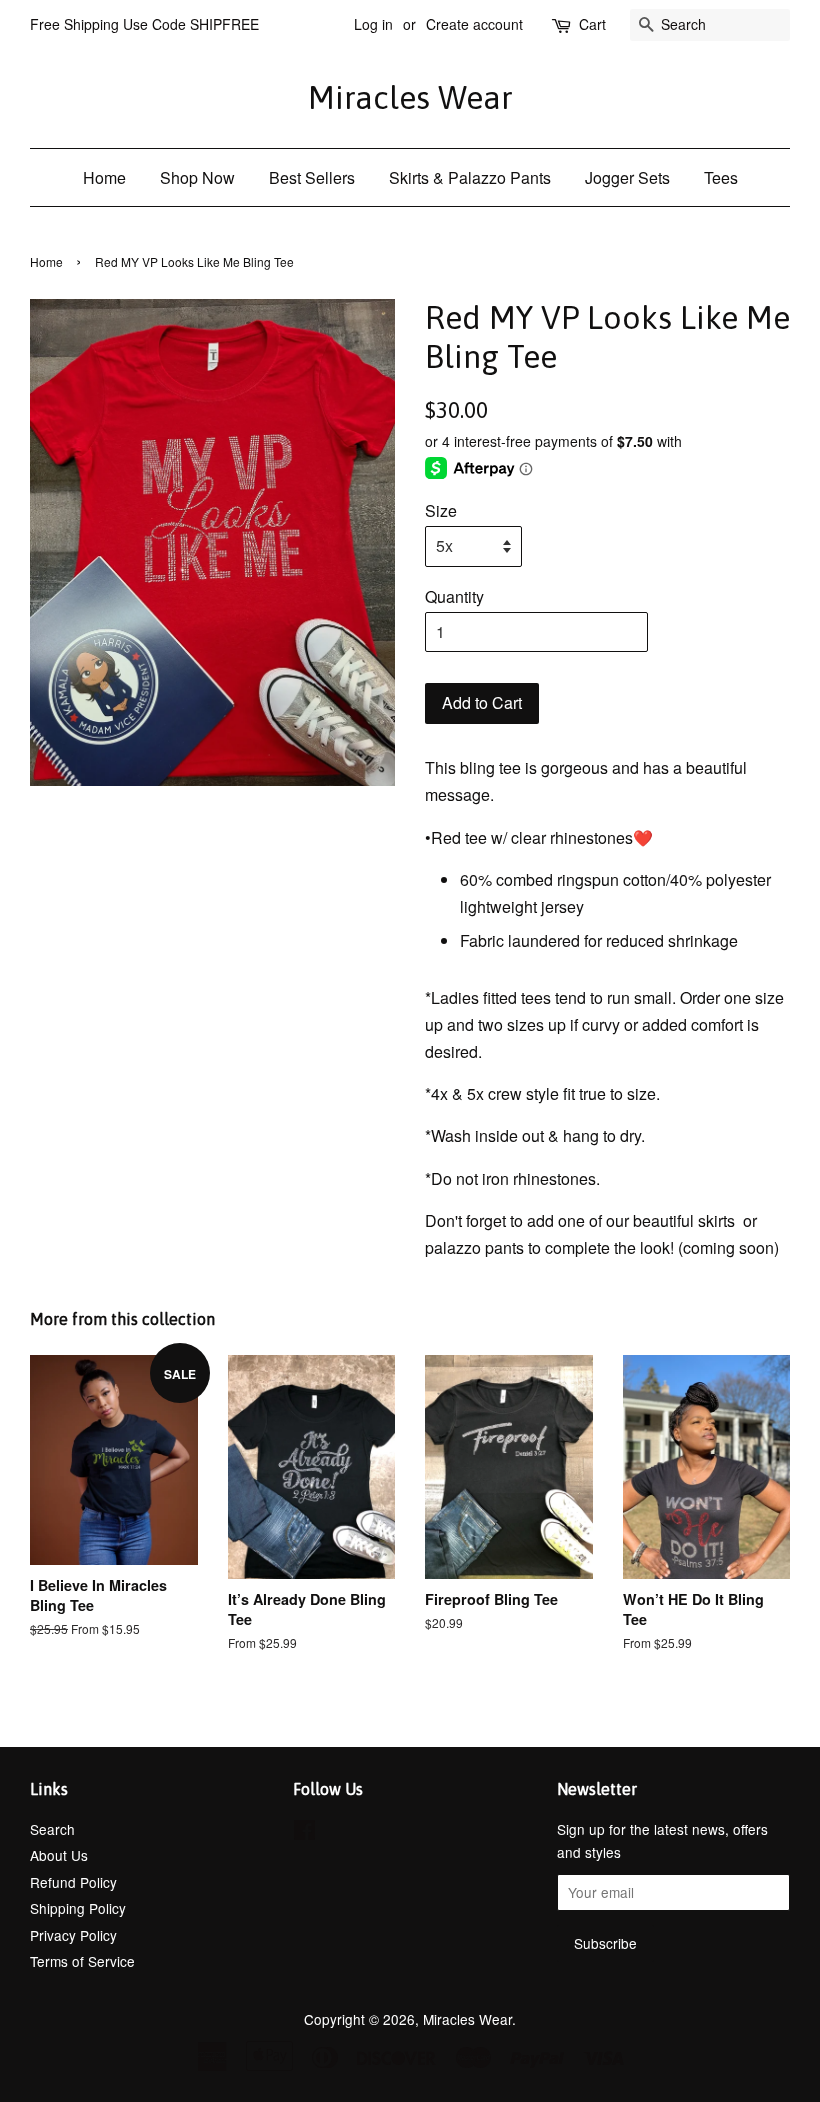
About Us (59, 1855)
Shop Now (197, 177)
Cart (592, 24)
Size (441, 510)
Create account (474, 24)
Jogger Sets (627, 177)
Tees (721, 177)
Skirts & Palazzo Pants (470, 177)
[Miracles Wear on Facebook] (304, 1833)
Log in (373, 24)
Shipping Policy (78, 1908)
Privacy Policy (73, 1935)
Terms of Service (82, 1961)
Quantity (454, 596)
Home (104, 177)
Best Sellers (312, 177)
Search (52, 1829)
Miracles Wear (410, 97)
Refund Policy (73, 1882)
